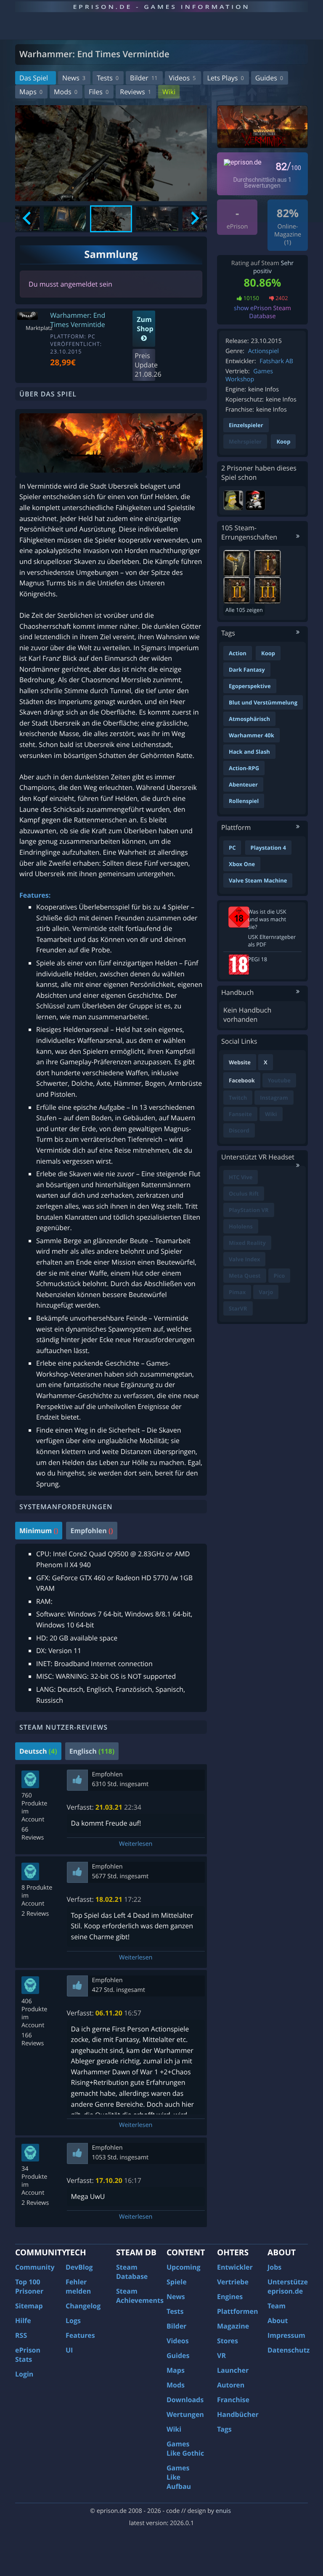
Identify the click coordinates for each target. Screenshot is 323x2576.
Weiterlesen (136, 1844)
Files (99, 92)
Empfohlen (91, 1531)
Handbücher (238, 2414)
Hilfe (23, 2321)
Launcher (233, 2370)
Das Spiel (34, 78)
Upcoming (184, 2267)
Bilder (144, 78)
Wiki (169, 92)
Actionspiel (263, 351)
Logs (73, 2321)
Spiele (177, 2282)
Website (240, 1062)
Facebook (242, 1080)
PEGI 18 (258, 959)
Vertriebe (233, 2282)
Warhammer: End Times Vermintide (78, 320)
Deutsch (38, 1751)
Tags (224, 2429)
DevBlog (79, 2267)
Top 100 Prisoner (29, 2286)
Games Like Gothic (185, 2448)
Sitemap (29, 2306)
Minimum (39, 1531)
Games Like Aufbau (179, 2477)
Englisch (92, 1751)
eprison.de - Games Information (161, 7)
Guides (269, 78)
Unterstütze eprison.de (288, 2286)
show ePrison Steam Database (262, 312)
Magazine (233, 2326)
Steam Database (132, 2272)
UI (69, 2350)
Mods (66, 92)
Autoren (231, 2385)
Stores (228, 2341)
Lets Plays (226, 78)
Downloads (185, 2400)
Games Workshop (249, 375)
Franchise (233, 2400)
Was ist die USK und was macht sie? (267, 919)
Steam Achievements (140, 2296)
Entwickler (235, 2267)
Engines (230, 2297)
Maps (31, 92)
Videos (183, 78)
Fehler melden (78, 2286)
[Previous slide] (28, 219)
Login (24, 2374)
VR (221, 2355)
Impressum (286, 2335)
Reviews (135, 92)
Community (35, 2267)
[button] (65, 219)
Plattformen (238, 2311)
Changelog (83, 2306)
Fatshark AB (276, 361)
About (278, 2321)
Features (80, 2335)
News (74, 78)
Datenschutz (289, 2350)
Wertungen (185, 2414)
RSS (21, 2335)
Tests (108, 78)
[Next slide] (194, 219)
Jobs (274, 2267)
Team (277, 2306)
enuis (223, 2511)
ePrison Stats (28, 2355)
